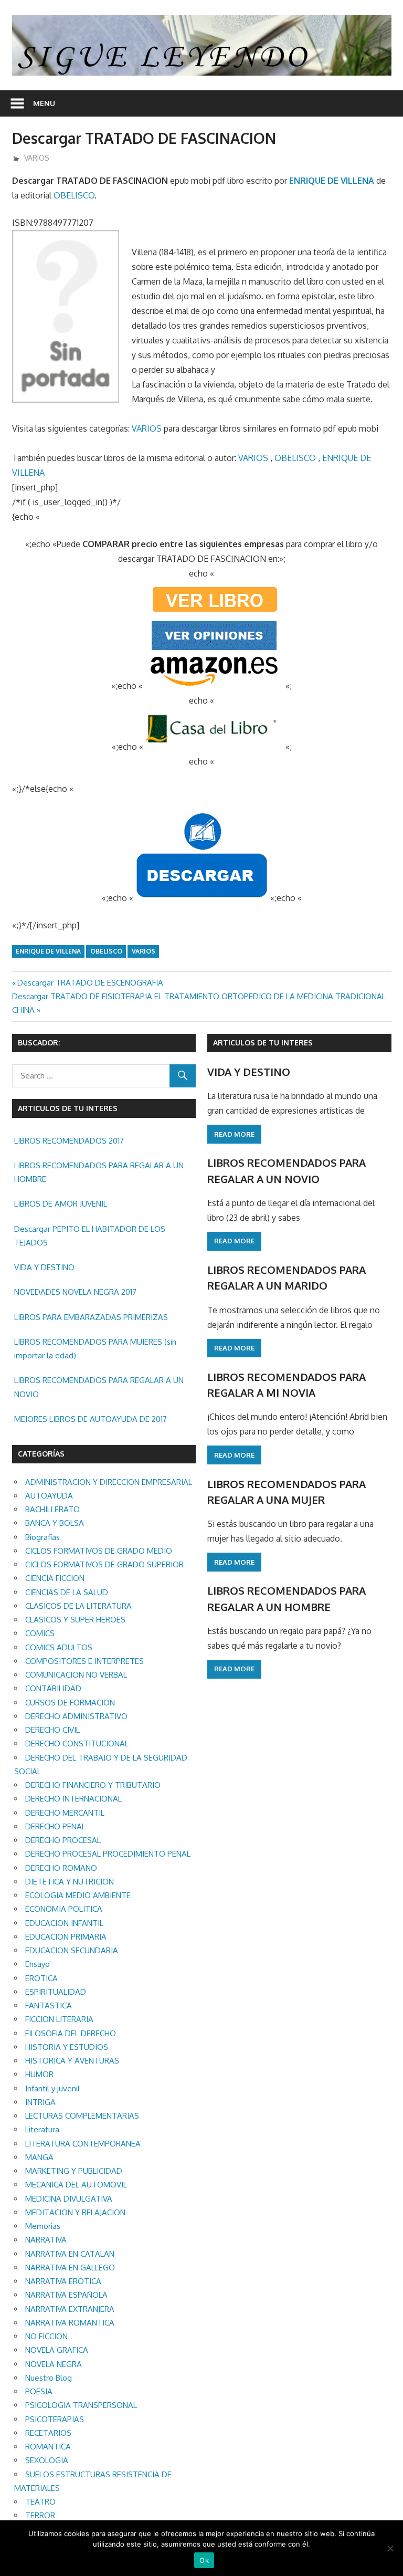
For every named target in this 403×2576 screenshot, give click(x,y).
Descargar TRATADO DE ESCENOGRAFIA (90, 983)
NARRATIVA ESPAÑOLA (66, 2295)
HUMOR (39, 2074)
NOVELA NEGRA (54, 2364)
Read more (234, 1134)
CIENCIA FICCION (55, 1578)
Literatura (42, 2129)
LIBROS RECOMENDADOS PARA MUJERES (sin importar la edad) (95, 1349)
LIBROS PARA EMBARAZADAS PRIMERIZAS (91, 1317)
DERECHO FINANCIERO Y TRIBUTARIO (93, 1785)
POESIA (39, 2391)
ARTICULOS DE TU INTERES (263, 1043)
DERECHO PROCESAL (63, 1840)
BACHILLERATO (52, 1509)
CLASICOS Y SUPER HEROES (75, 1620)
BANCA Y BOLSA (55, 1523)
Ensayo (38, 1964)
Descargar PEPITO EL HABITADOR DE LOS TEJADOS (90, 1236)
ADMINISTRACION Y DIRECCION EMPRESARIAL (109, 1482)
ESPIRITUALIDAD (56, 1992)
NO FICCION (46, 2336)
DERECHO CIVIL (52, 1730)
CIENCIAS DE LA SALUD (67, 1592)
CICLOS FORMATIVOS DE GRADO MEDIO (99, 1551)
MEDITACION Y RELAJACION (75, 2212)
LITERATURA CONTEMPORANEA (83, 2144)
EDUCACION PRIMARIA (66, 1937)
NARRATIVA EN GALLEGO (70, 2268)
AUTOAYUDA (49, 1496)
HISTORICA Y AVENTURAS (72, 2061)
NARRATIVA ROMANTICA (70, 2323)
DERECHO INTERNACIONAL (73, 1799)
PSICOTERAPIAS (55, 2419)
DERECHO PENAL (55, 1826)
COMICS (40, 1633)
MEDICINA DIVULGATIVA (69, 2199)
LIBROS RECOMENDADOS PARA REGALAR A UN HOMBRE (99, 1172)
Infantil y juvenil (52, 2088)
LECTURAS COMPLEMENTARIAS (82, 2116)
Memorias (43, 2226)
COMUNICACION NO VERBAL (76, 1675)
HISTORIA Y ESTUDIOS (67, 2047)
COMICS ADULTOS (59, 1647)
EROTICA (41, 1978)
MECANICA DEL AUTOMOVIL (76, 2185)
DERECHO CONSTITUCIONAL (77, 1743)
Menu (44, 103)
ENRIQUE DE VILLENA (332, 181)
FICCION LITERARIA (59, 2019)
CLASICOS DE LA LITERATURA (78, 1606)
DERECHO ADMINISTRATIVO (76, 1716)
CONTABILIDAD (53, 1688)
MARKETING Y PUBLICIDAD (74, 2171)
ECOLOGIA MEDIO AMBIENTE (78, 1895)
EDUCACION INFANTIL (64, 1923)
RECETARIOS (48, 2433)
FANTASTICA (49, 2006)
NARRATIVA (46, 2240)
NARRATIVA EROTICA (63, 2281)
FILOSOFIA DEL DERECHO (71, 2033)
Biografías (43, 1537)
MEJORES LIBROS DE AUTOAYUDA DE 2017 (91, 1419)
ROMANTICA (48, 2447)
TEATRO (40, 2502)
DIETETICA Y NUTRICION (70, 1882)
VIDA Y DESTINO (44, 1267)
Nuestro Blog (49, 2378)
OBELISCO (74, 195)
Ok (204, 2560)
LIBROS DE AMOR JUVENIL (61, 1204)
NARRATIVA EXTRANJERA (70, 2309)
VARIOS (37, 158)
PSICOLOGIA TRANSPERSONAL (81, 2405)
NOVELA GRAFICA (57, 2350)
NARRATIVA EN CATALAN (70, 2254)
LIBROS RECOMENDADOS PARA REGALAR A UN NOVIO (99, 1387)
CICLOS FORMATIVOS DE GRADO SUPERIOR (104, 1564)
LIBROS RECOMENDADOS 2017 (69, 1141)
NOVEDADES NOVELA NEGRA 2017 (75, 1292)
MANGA (39, 2157)
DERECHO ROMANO (61, 1868)
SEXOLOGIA (47, 2460)
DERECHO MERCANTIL (65, 1813)
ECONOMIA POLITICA (64, 1909)
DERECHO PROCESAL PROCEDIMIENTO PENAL (108, 1854)
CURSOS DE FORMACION (70, 1703)
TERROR (40, 2515)
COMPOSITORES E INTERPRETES (84, 1661)
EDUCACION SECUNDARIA (72, 1950)
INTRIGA (40, 2102)
